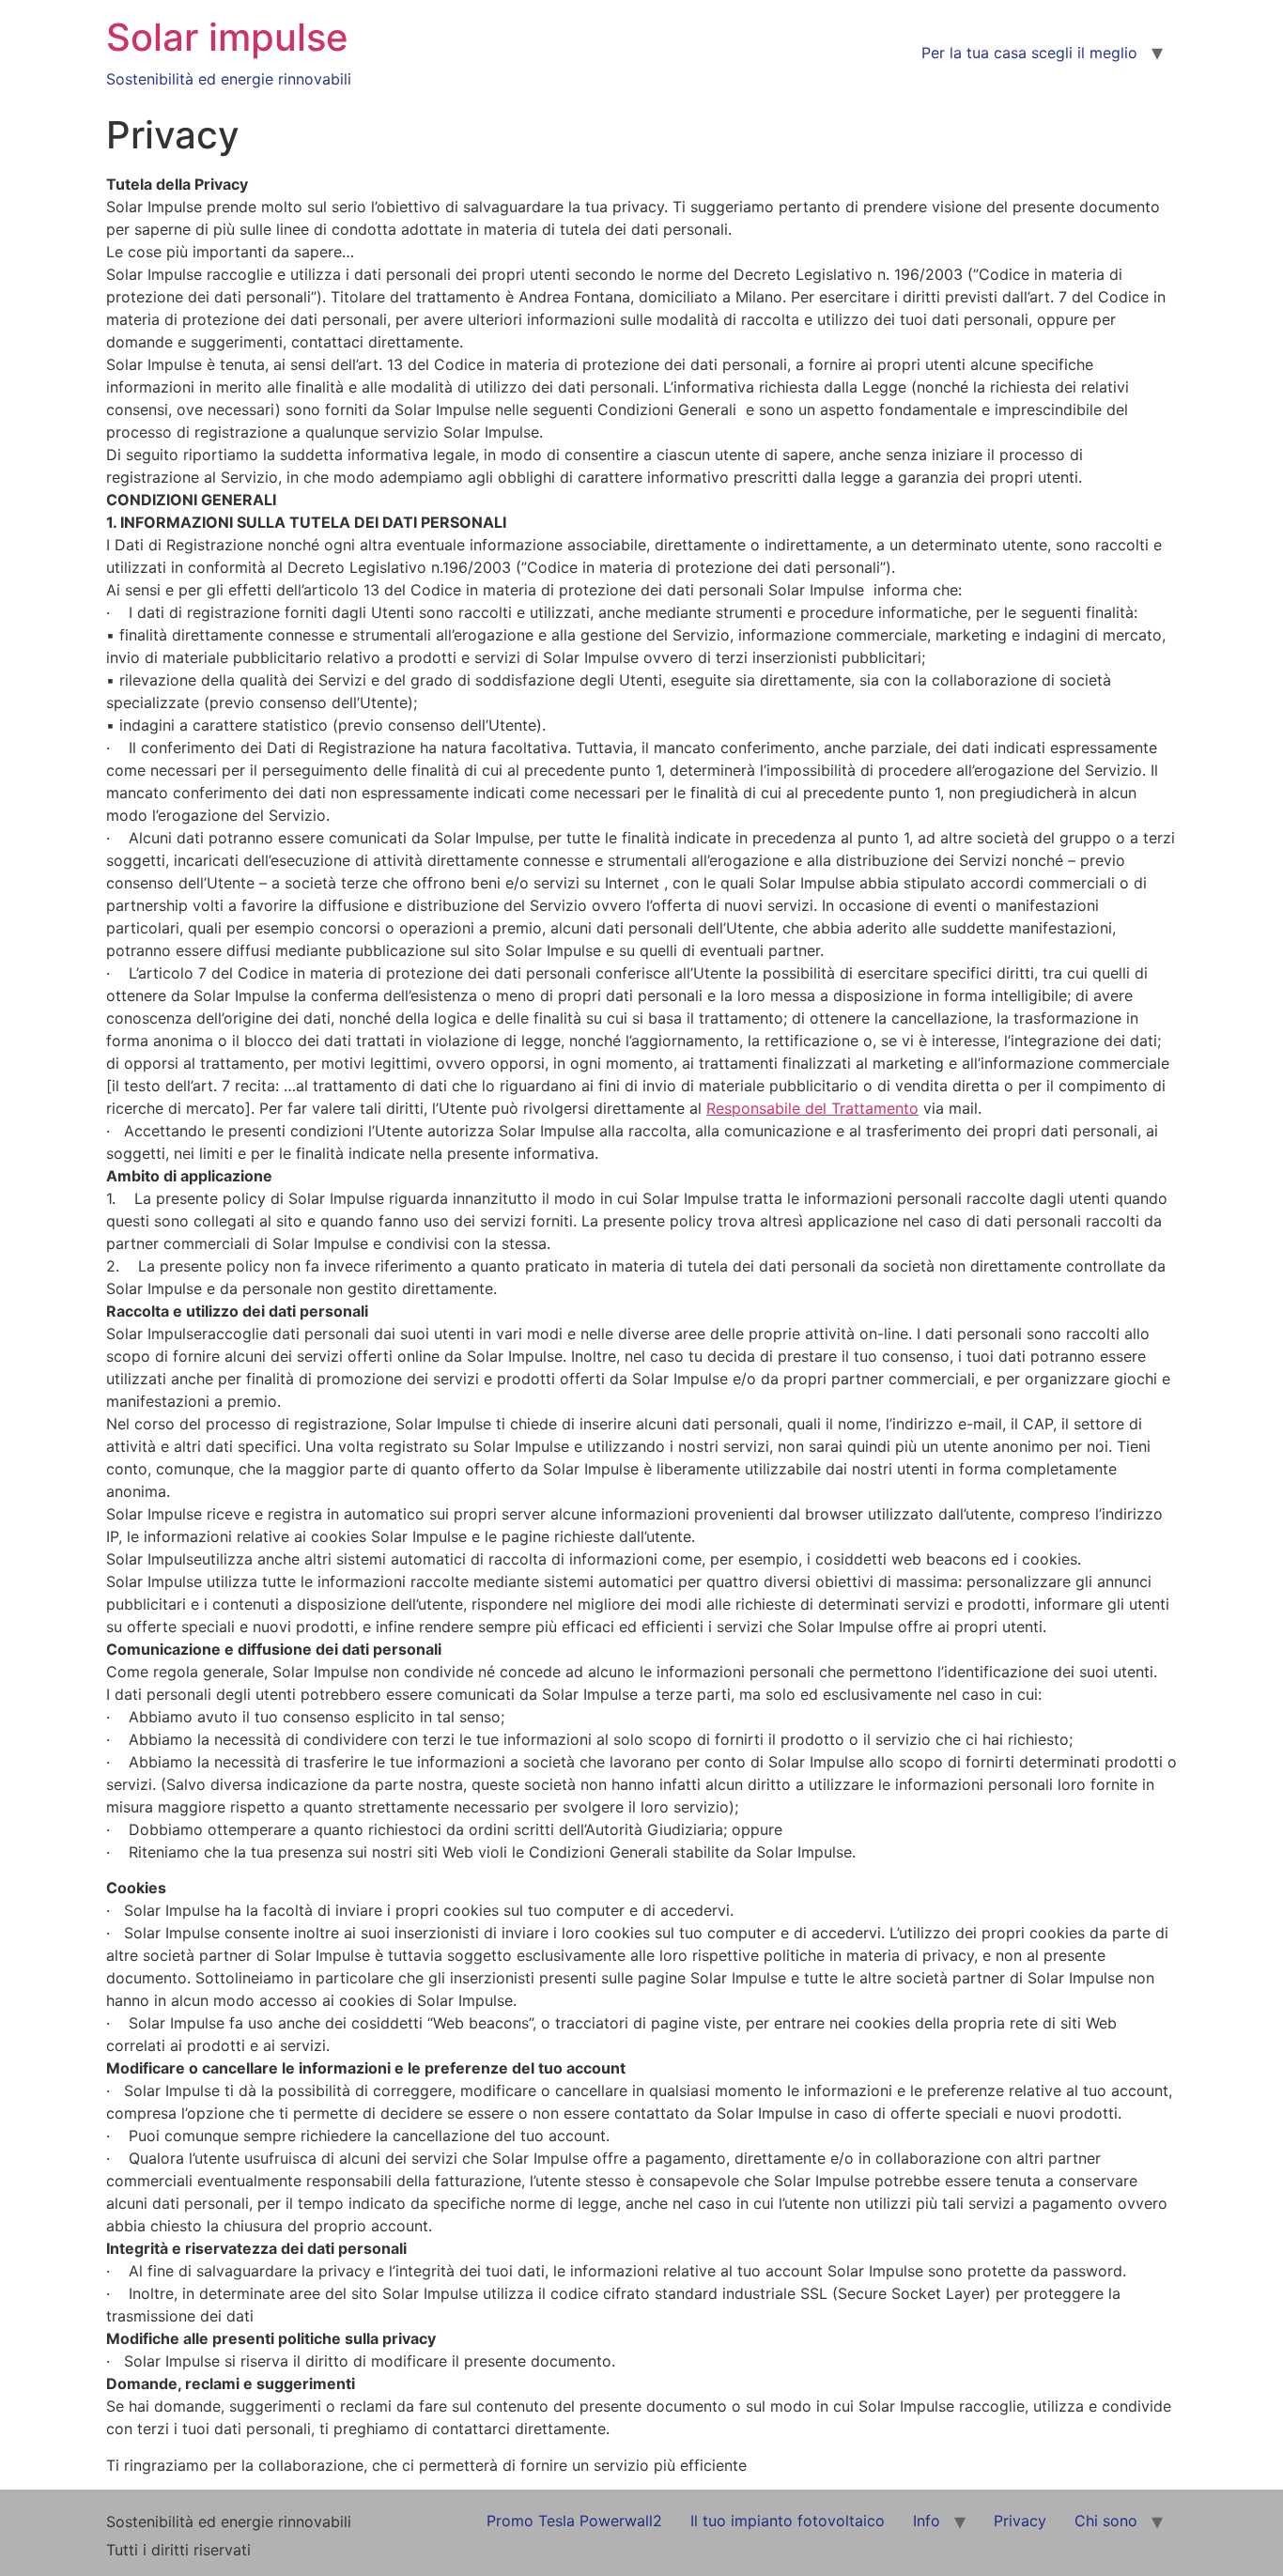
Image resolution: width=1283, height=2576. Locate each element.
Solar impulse (227, 37)
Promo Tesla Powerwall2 (574, 2521)
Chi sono (1106, 2521)
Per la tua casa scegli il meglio (1029, 53)
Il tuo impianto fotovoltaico (788, 2521)
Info (927, 2521)
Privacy (1020, 2521)
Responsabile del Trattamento (812, 1108)
